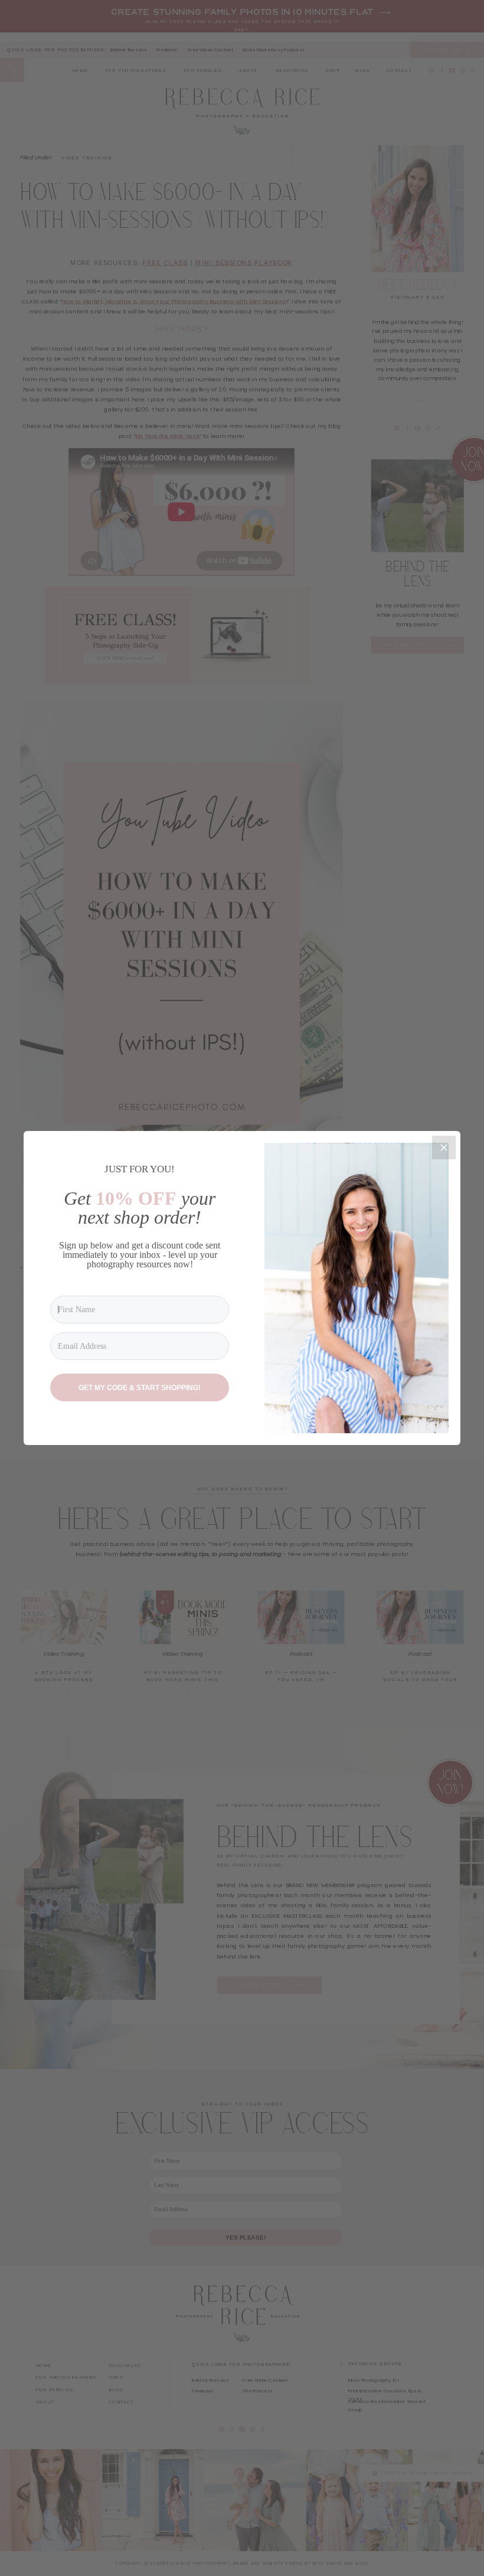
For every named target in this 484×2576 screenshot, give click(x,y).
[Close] (444, 1148)
